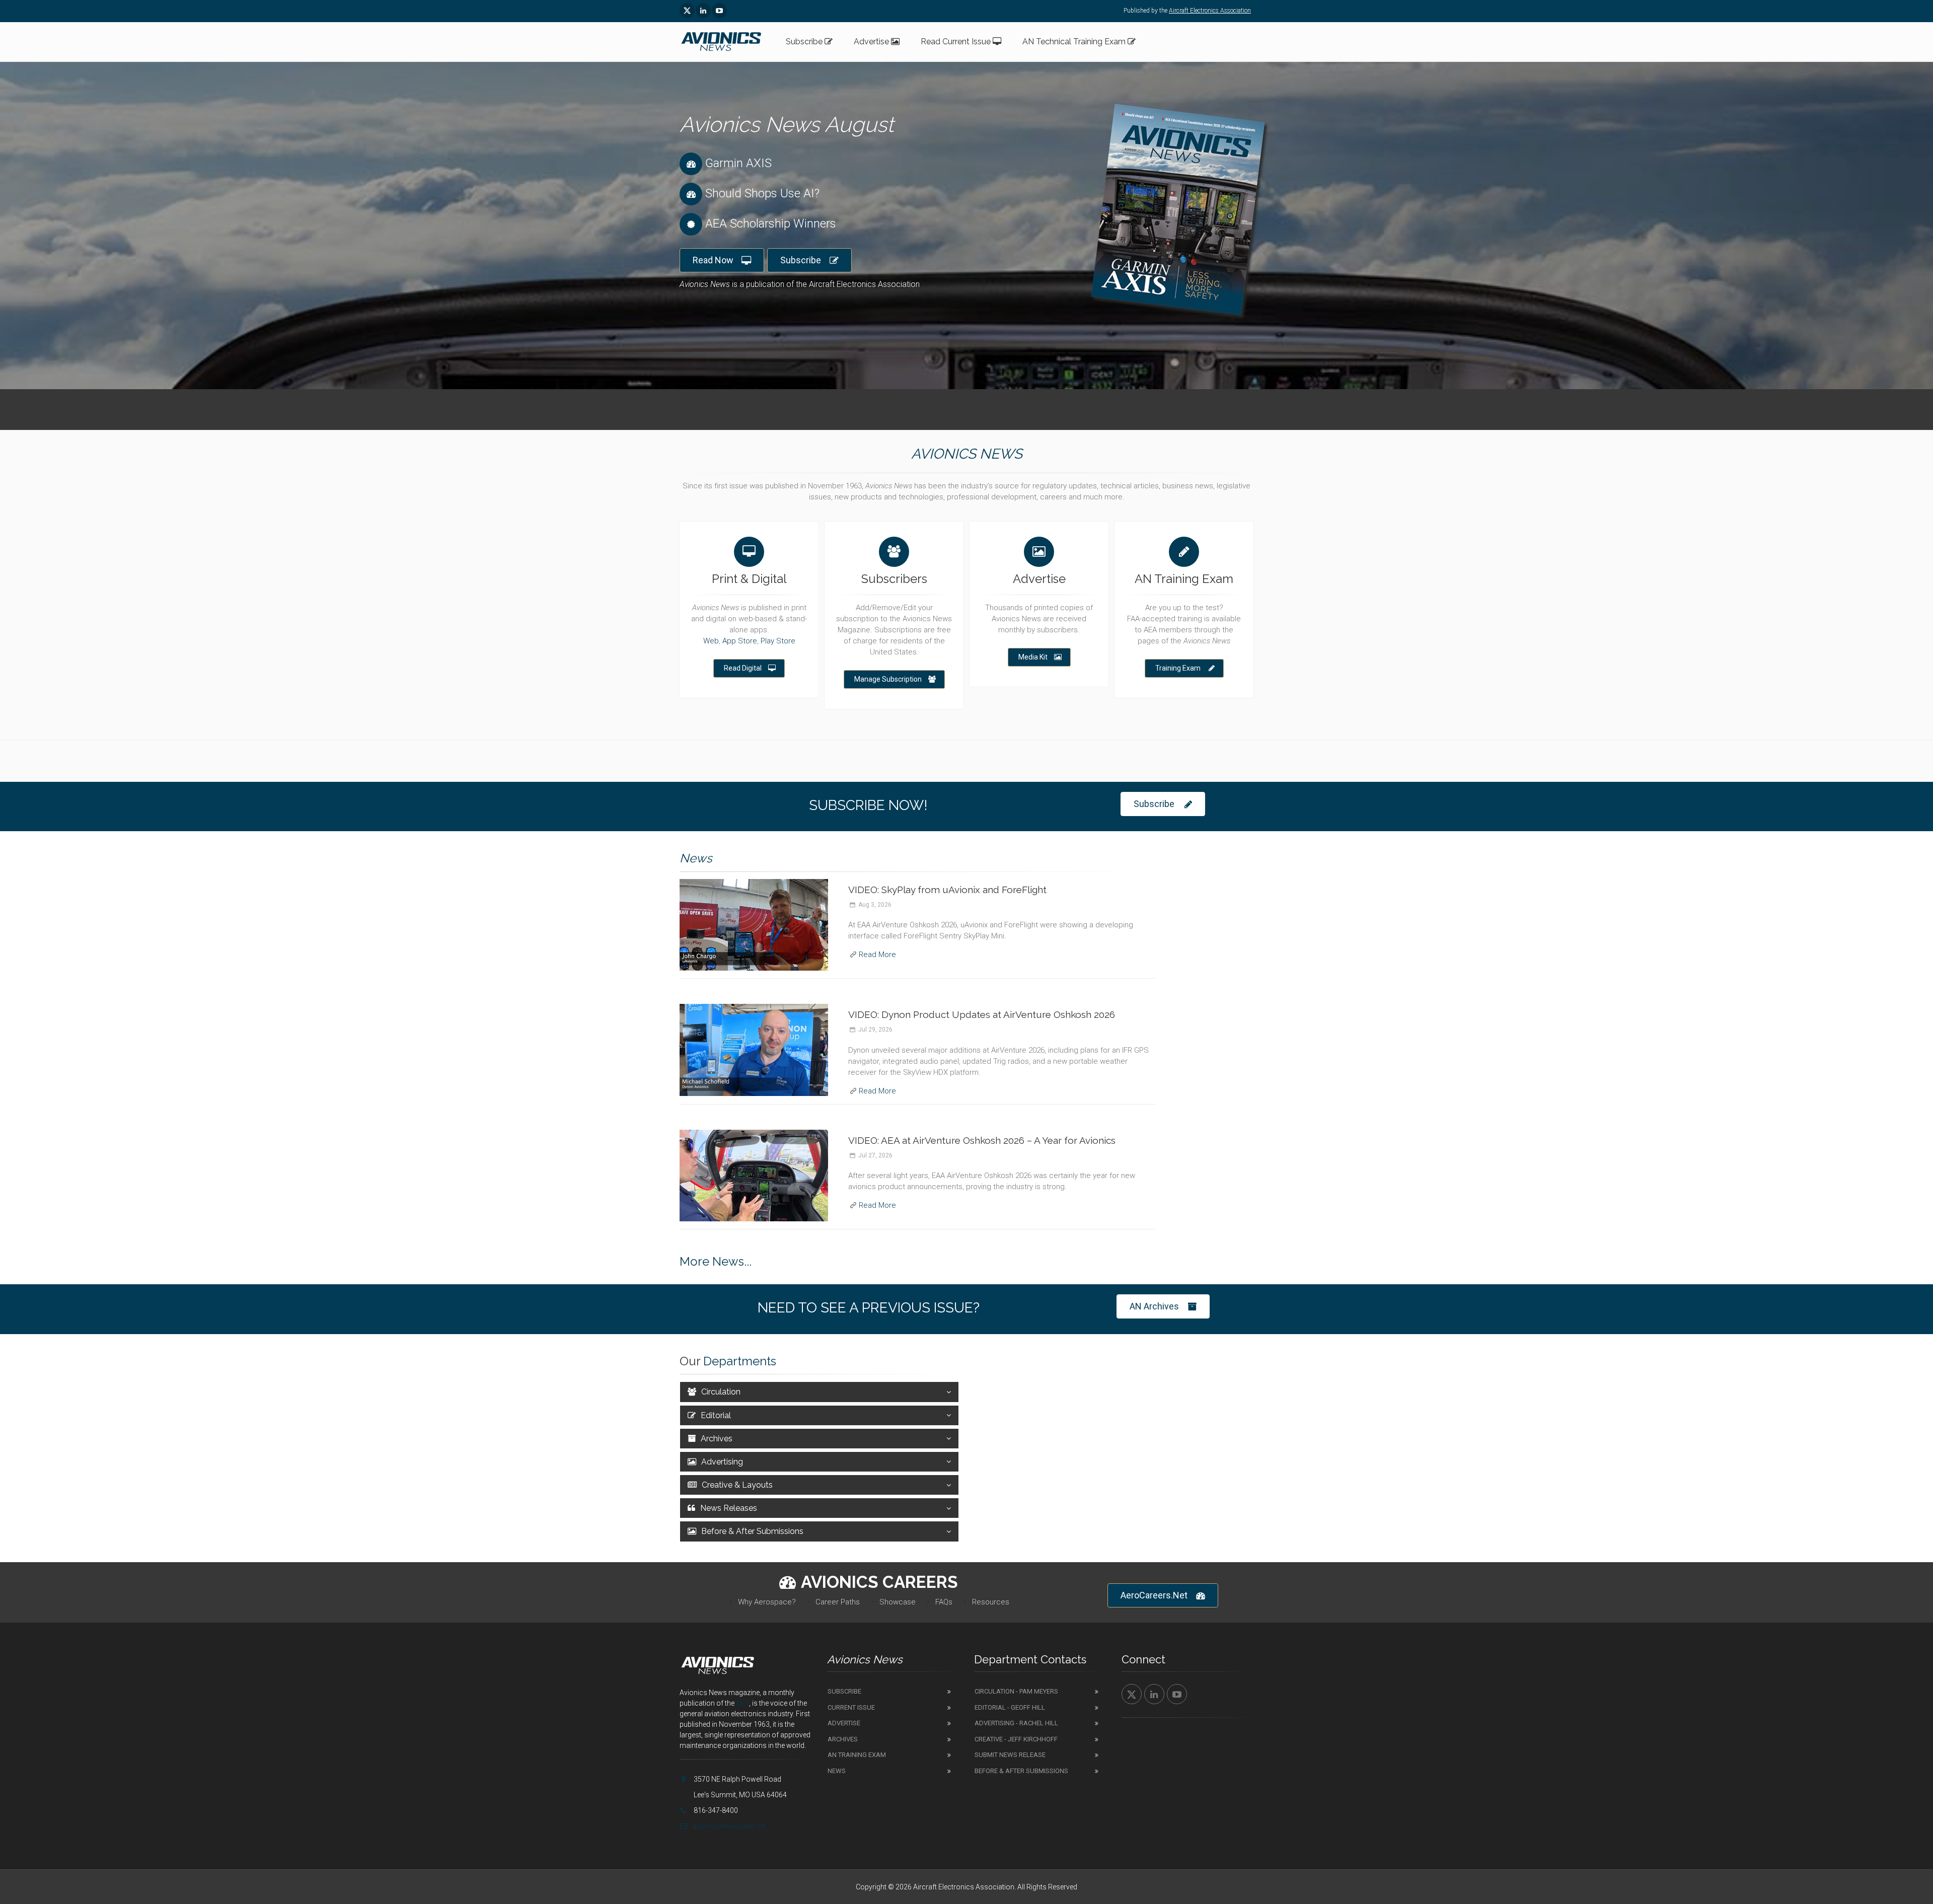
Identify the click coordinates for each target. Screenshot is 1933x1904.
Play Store (778, 641)
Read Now (713, 260)
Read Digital (743, 668)
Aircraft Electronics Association (1210, 11)
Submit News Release (1010, 1755)
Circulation (721, 1392)
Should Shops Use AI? (762, 193)
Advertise (872, 42)
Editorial (716, 1415)
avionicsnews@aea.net (729, 1826)
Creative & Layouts (737, 1485)
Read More (877, 955)
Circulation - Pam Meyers (1016, 1691)
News (837, 1771)
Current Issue (851, 1707)
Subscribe (805, 42)
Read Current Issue (957, 42)
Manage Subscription (888, 679)
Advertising (722, 1462)
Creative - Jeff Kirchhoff (1016, 1739)
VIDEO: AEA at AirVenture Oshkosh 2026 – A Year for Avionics (982, 1140)
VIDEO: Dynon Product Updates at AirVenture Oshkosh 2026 (982, 1014)
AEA (742, 1703)
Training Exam (1178, 668)
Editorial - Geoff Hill (1010, 1707)
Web (711, 641)
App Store (740, 641)
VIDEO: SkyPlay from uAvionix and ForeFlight (947, 890)
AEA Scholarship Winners (771, 224)
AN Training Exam (857, 1755)
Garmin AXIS (738, 163)
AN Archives (1154, 1306)
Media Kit (1033, 657)
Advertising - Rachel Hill (1016, 1723)
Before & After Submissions (752, 1531)
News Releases (729, 1508)
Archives (717, 1439)
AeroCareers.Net (1154, 1595)
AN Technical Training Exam (1075, 42)
